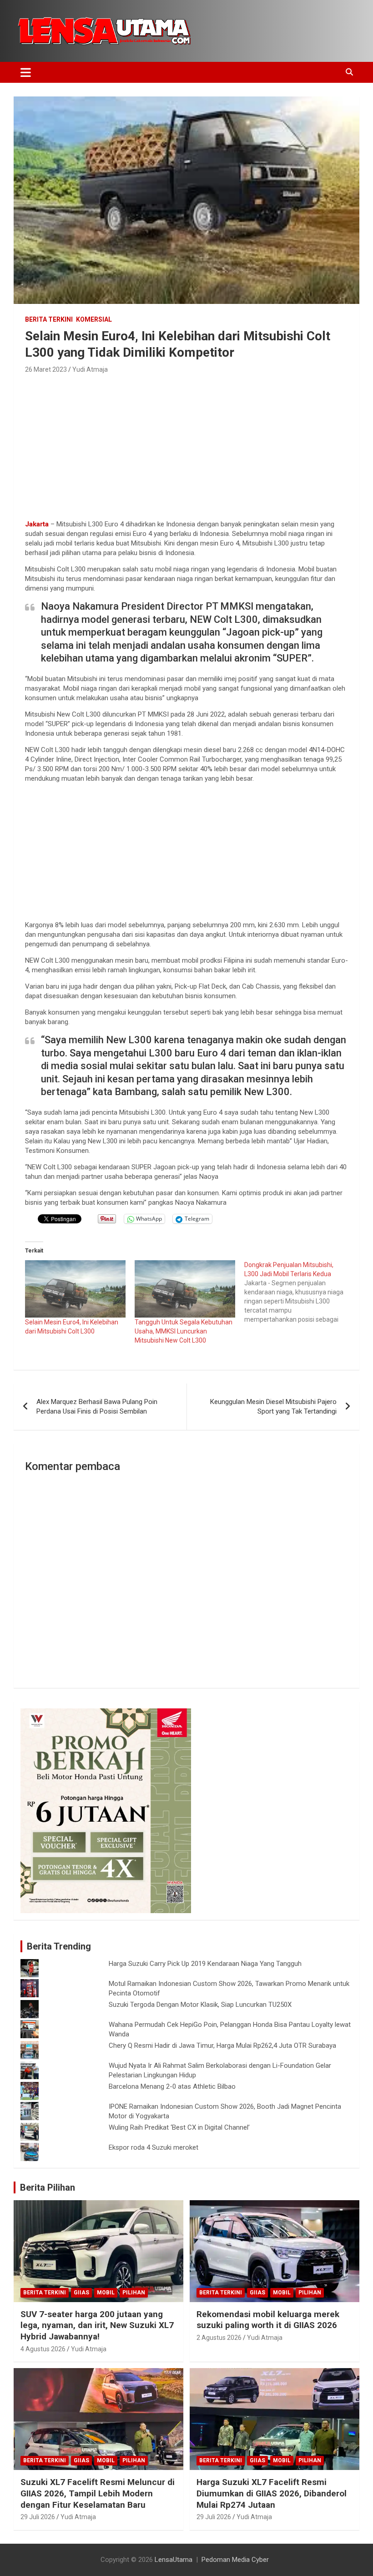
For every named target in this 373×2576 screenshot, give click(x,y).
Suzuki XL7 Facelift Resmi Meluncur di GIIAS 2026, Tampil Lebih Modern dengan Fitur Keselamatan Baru (98, 2493)
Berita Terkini (49, 319)
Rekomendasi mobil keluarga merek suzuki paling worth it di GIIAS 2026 (268, 2320)
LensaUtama (174, 2560)
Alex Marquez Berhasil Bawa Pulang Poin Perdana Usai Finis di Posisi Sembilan (97, 1407)
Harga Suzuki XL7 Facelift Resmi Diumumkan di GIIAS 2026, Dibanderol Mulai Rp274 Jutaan (272, 2493)
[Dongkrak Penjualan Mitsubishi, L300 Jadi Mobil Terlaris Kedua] (299, 1292)
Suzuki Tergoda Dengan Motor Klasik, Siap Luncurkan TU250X (200, 2005)
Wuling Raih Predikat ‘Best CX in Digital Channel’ (179, 2127)
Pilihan (134, 2293)
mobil (106, 2293)
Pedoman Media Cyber (235, 2560)
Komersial (94, 319)
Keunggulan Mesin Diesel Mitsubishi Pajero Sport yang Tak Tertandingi (273, 1407)
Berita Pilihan (48, 2187)
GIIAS (81, 2293)
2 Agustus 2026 (219, 2338)
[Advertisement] (186, 444)
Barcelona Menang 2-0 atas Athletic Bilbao (172, 2086)
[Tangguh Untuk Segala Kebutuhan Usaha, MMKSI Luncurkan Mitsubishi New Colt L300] (185, 1289)
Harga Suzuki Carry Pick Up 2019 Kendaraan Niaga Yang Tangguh (205, 1964)
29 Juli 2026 (38, 2517)
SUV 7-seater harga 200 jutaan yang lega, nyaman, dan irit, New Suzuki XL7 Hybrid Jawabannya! (97, 2325)
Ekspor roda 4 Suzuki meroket (154, 2147)
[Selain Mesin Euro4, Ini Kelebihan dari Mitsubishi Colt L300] (75, 1289)
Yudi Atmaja (90, 369)
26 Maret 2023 (46, 369)
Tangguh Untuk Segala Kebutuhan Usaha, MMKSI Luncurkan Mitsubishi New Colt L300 (184, 1331)
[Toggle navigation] (26, 72)
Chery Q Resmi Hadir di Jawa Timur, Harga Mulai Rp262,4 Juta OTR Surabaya (222, 2046)
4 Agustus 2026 (43, 2349)
